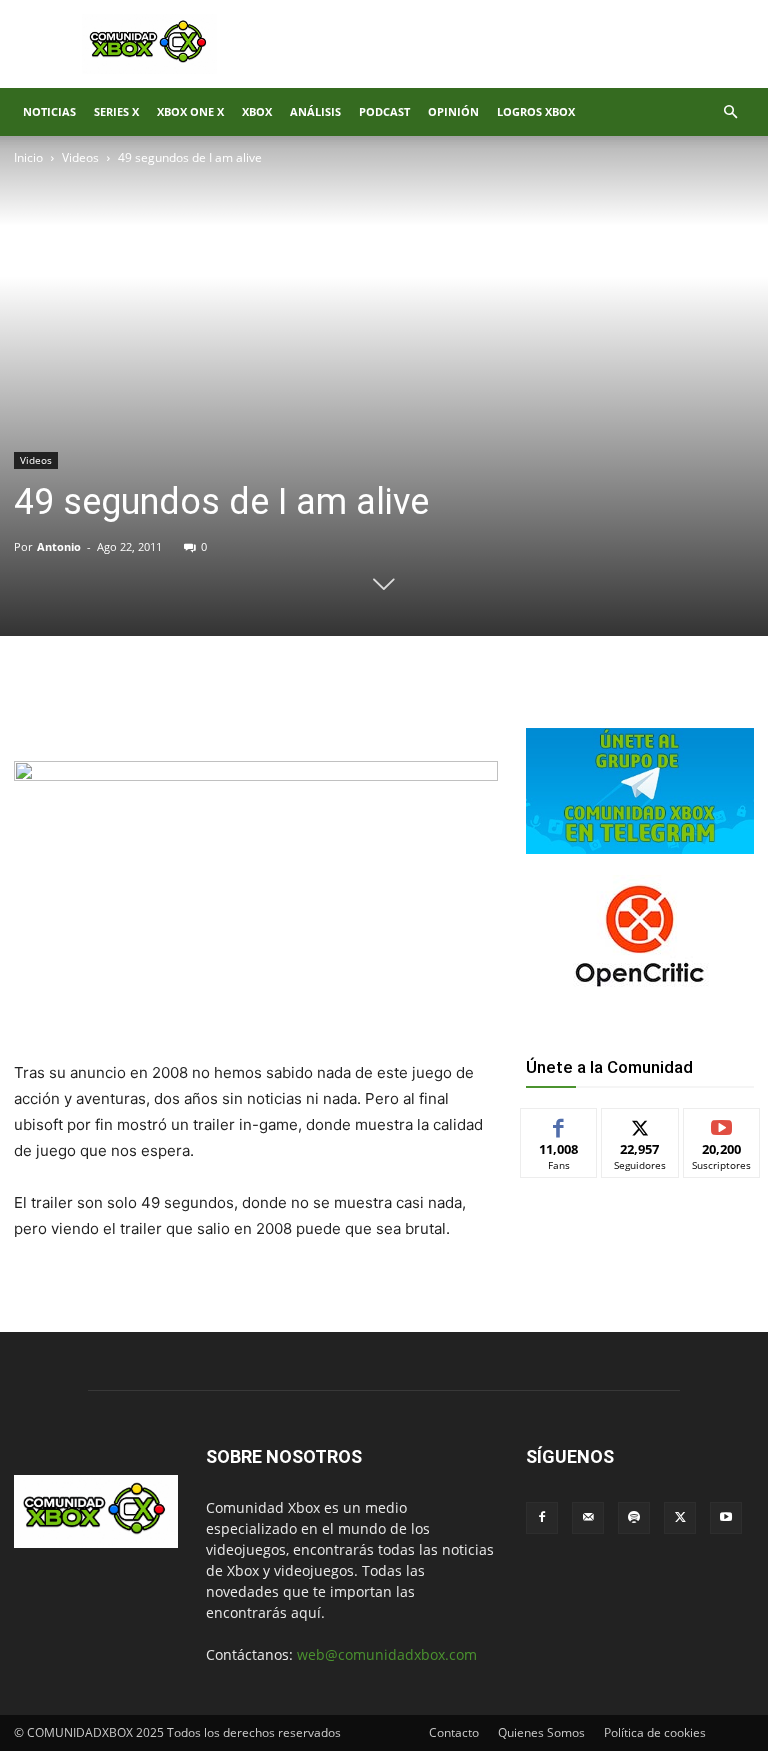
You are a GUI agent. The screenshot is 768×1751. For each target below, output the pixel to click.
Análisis (315, 111)
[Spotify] (634, 1518)
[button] (730, 112)
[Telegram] (294, 704)
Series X (116, 111)
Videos (80, 157)
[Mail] (588, 1518)
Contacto (454, 1732)
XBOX (257, 111)
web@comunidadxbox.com (387, 1654)
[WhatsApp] (248, 704)
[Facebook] (156, 704)
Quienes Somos (541, 1732)
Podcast (384, 111)
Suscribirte (722, 1123)
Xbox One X (190, 111)
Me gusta (559, 1123)
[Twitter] (202, 704)
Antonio (59, 546)
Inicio (28, 157)
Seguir (640, 1123)
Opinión (453, 111)
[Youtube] (726, 1518)
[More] (341, 704)
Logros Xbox (536, 111)
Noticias (49, 111)
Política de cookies (655, 1732)
